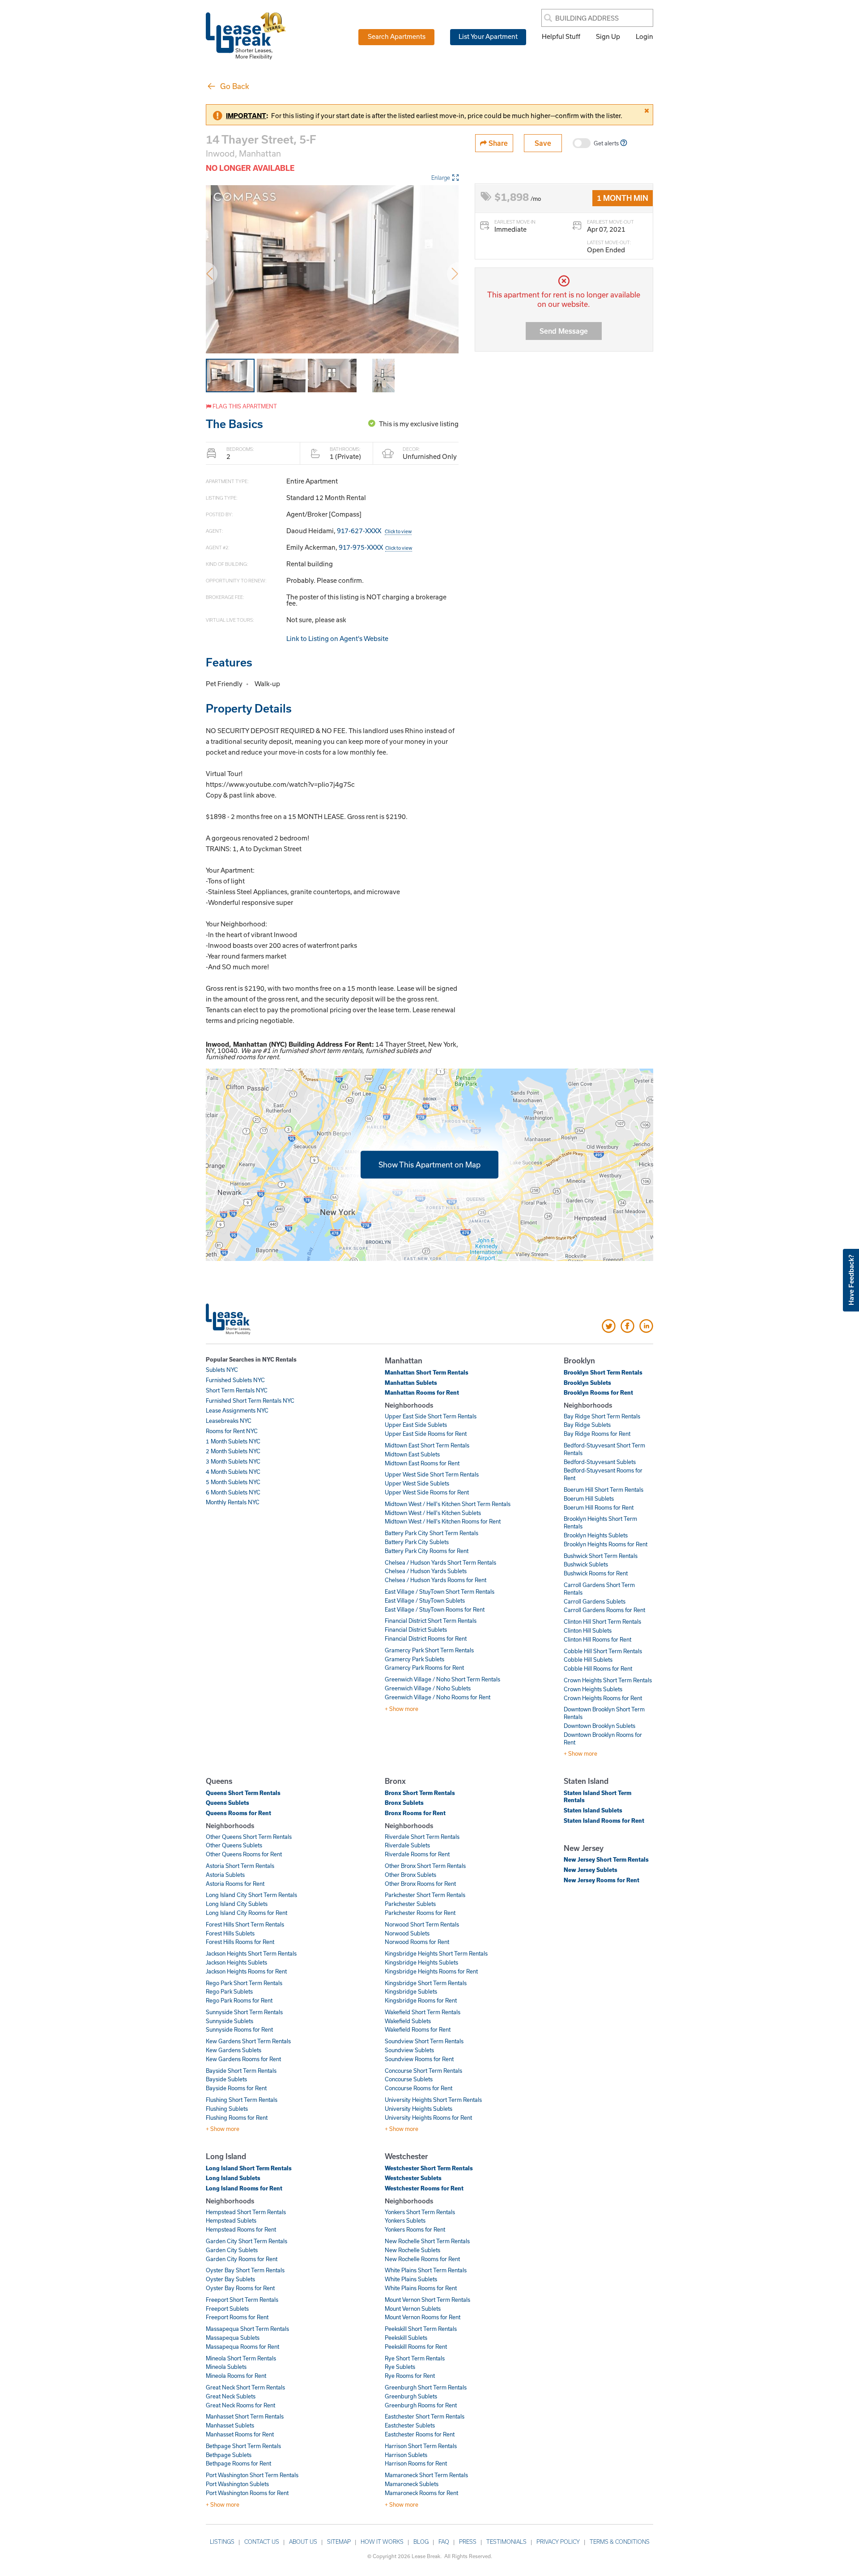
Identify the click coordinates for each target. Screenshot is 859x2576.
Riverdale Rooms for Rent (417, 1854)
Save (543, 143)
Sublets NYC (222, 1370)
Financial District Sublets (416, 1630)
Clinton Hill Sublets (588, 1630)
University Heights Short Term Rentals (433, 2100)
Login (644, 36)
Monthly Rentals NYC (233, 1502)
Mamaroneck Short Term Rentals (426, 2475)
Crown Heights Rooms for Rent (603, 1698)
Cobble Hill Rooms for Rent (598, 1668)
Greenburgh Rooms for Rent (421, 2405)
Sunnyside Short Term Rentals (244, 2012)
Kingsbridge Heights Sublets (421, 1962)
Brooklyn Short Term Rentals (603, 1372)
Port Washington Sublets (237, 2484)
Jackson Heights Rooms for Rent (246, 1971)
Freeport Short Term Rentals (242, 2300)
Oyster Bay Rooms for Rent (240, 2288)
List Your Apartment (488, 36)
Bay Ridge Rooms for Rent (597, 1434)
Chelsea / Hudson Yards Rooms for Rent (436, 1580)
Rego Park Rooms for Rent (239, 2000)
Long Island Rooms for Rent (244, 2188)
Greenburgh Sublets (411, 2396)
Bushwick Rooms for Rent (596, 1573)
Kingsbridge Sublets (411, 1991)
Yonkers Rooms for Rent (415, 2229)
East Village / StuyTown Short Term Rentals (440, 1591)
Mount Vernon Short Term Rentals (427, 2300)
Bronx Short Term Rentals (420, 1793)
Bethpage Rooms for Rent (238, 2463)
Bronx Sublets (404, 1803)
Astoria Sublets (225, 1875)
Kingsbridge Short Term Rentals (426, 1983)
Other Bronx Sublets (410, 1875)
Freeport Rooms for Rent (237, 2317)
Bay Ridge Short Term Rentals (602, 1416)
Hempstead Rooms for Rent (241, 2229)
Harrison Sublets (406, 2455)
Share (497, 143)
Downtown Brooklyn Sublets (600, 1726)
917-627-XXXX (374, 530)
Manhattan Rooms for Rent (422, 1392)
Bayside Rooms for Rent (236, 2088)
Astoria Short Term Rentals (240, 1866)
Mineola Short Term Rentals (241, 2358)
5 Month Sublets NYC (233, 1482)
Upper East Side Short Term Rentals (431, 1416)
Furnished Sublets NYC (235, 1380)
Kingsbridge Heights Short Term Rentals (436, 1953)
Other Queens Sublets (234, 1845)
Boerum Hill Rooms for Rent (599, 1507)
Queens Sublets (228, 1803)
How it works (382, 2542)
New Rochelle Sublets (412, 2250)
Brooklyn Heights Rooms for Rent (606, 1544)
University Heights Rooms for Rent (428, 2118)
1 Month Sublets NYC (233, 1441)
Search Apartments (397, 36)
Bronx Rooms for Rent (415, 1813)
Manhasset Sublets (230, 2425)
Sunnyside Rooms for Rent (239, 2029)
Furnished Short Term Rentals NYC (250, 1400)
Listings (222, 2542)
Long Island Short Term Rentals (249, 2168)
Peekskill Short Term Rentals (421, 2329)
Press (468, 2542)
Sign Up (608, 36)
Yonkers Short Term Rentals (420, 2212)
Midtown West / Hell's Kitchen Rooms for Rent (443, 1521)
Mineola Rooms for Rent (236, 2376)
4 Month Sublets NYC (233, 1472)
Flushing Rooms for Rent (237, 2118)
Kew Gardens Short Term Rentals (248, 2041)
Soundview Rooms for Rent (419, 2059)
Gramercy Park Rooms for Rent (424, 1668)
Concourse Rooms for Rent (419, 2088)
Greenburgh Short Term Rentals (426, 2387)
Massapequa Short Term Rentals (247, 2329)
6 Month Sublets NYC (233, 1492)
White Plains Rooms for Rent (421, 2288)
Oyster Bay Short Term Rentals (245, 2270)
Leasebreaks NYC (229, 1421)
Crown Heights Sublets (593, 1689)
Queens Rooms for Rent (238, 1813)
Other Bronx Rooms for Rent (420, 1884)
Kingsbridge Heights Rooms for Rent (431, 1971)
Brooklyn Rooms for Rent (598, 1392)
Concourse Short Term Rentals (423, 2071)
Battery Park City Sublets (417, 1542)
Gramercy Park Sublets (415, 1659)
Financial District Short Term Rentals (431, 1621)
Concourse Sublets (409, 2079)
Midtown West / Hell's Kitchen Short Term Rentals (448, 1504)
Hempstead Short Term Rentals (246, 2212)
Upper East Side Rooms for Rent (426, 1434)
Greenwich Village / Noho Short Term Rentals (442, 1679)
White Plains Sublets (411, 2279)
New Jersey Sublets (591, 1870)
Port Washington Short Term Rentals (252, 2475)
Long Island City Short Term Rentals (251, 1895)
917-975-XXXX (375, 547)
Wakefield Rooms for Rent (418, 2029)
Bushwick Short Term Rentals (601, 1556)
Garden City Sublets (232, 2250)
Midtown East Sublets (412, 1454)
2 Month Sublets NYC (233, 1451)
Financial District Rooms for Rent (426, 1638)
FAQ (444, 2542)
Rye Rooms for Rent (410, 2376)
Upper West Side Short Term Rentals (432, 1474)
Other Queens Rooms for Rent (244, 1854)
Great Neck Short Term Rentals (245, 2387)
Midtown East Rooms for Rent (422, 1463)
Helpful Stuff (561, 36)
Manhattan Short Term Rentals (427, 1372)
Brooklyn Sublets (587, 1383)
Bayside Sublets (226, 2079)
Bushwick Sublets (586, 1564)
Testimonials (506, 2542)
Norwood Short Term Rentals (422, 1924)
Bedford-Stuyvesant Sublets (600, 1462)
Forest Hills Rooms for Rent (240, 1942)
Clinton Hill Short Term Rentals (602, 1621)
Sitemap (339, 2542)
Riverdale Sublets (407, 1845)
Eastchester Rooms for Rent (420, 2434)
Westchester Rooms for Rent (424, 2188)
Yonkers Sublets (405, 2220)
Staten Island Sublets (593, 1810)
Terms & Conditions (620, 2542)
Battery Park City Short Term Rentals (432, 1533)
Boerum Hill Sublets (589, 1498)
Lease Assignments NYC (237, 1410)
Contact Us (262, 2542)
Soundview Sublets (409, 2050)
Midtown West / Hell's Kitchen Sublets (433, 1513)
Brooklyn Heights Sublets (596, 1535)
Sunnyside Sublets (230, 2021)
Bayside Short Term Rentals (241, 2071)
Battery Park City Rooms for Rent (427, 1551)
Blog (421, 2542)
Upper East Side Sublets (416, 1425)
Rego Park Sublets (229, 1991)
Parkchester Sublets (410, 1904)
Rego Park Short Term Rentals (244, 1983)
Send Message (564, 331)
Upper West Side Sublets (417, 1483)
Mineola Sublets (226, 2367)
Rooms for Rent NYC (232, 1431)
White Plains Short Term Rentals (426, 2270)
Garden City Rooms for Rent (242, 2259)
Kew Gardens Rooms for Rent (243, 2059)
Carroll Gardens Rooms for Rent (604, 1610)
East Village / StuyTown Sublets (425, 1600)
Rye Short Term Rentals (415, 2358)
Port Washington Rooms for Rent (247, 2493)
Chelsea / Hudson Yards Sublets (426, 1571)
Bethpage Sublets (229, 2455)
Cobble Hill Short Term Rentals (603, 1651)
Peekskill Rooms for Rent (416, 2347)
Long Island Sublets (233, 2178)
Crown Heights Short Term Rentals (608, 1680)
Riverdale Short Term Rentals (422, 1837)
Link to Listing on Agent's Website (337, 638)
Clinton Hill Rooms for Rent (597, 1639)
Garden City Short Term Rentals (247, 2241)
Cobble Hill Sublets (588, 1659)
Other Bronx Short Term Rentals (425, 1866)
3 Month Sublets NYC (233, 1461)
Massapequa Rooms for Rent (242, 2347)
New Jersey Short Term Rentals (606, 1859)
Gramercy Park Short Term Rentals (429, 1650)
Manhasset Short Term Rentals (245, 2416)
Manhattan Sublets (411, 1383)
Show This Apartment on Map (429, 1164)
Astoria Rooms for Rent (235, 1884)
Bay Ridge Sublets (587, 1425)
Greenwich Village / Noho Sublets (428, 1688)
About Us (303, 2542)
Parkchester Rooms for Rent (420, 1913)
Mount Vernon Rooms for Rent (423, 2317)
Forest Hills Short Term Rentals (245, 1924)
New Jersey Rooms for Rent (602, 1880)
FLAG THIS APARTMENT (244, 406)
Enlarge (441, 178)
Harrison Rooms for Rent (416, 2463)
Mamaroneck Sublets (412, 2484)
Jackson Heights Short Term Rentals (251, 1953)
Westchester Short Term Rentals (429, 2168)
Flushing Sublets (227, 2109)
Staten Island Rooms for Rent (604, 1821)
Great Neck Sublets (231, 2396)
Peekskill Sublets (406, 2338)
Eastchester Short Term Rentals (425, 2416)
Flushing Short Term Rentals (242, 2100)
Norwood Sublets (407, 1933)
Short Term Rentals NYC (237, 1390)
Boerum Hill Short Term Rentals (604, 1490)
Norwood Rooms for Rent (417, 1942)
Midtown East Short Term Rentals (427, 1445)
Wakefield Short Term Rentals (423, 2012)
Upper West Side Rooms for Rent (427, 1492)
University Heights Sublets (419, 2109)
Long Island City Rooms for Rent (247, 1913)
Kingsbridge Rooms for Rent (421, 2000)
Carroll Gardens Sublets (595, 1601)
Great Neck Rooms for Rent (240, 2405)
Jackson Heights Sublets (236, 1962)
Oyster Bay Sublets (230, 2279)
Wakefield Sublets (408, 2021)
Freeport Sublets (227, 2309)
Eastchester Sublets (410, 2425)
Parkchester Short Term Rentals (425, 1895)
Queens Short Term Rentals (243, 1793)
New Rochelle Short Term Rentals (427, 2241)
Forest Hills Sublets (230, 1933)
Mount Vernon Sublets (413, 2309)
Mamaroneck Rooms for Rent (421, 2493)
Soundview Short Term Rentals (424, 2041)
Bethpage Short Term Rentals (243, 2446)
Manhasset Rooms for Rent (240, 2434)
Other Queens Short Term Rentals (249, 1837)
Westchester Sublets (413, 2178)
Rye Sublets (400, 2367)
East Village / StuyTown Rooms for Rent (435, 1609)
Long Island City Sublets (237, 1904)
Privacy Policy (558, 2542)
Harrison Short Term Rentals (421, 2446)
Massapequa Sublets (233, 2338)
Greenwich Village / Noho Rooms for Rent (438, 1697)
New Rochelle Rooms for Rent (422, 2259)
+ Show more (402, 1709)
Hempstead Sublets (231, 2220)
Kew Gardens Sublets (234, 2050)
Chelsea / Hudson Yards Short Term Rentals (440, 1562)
